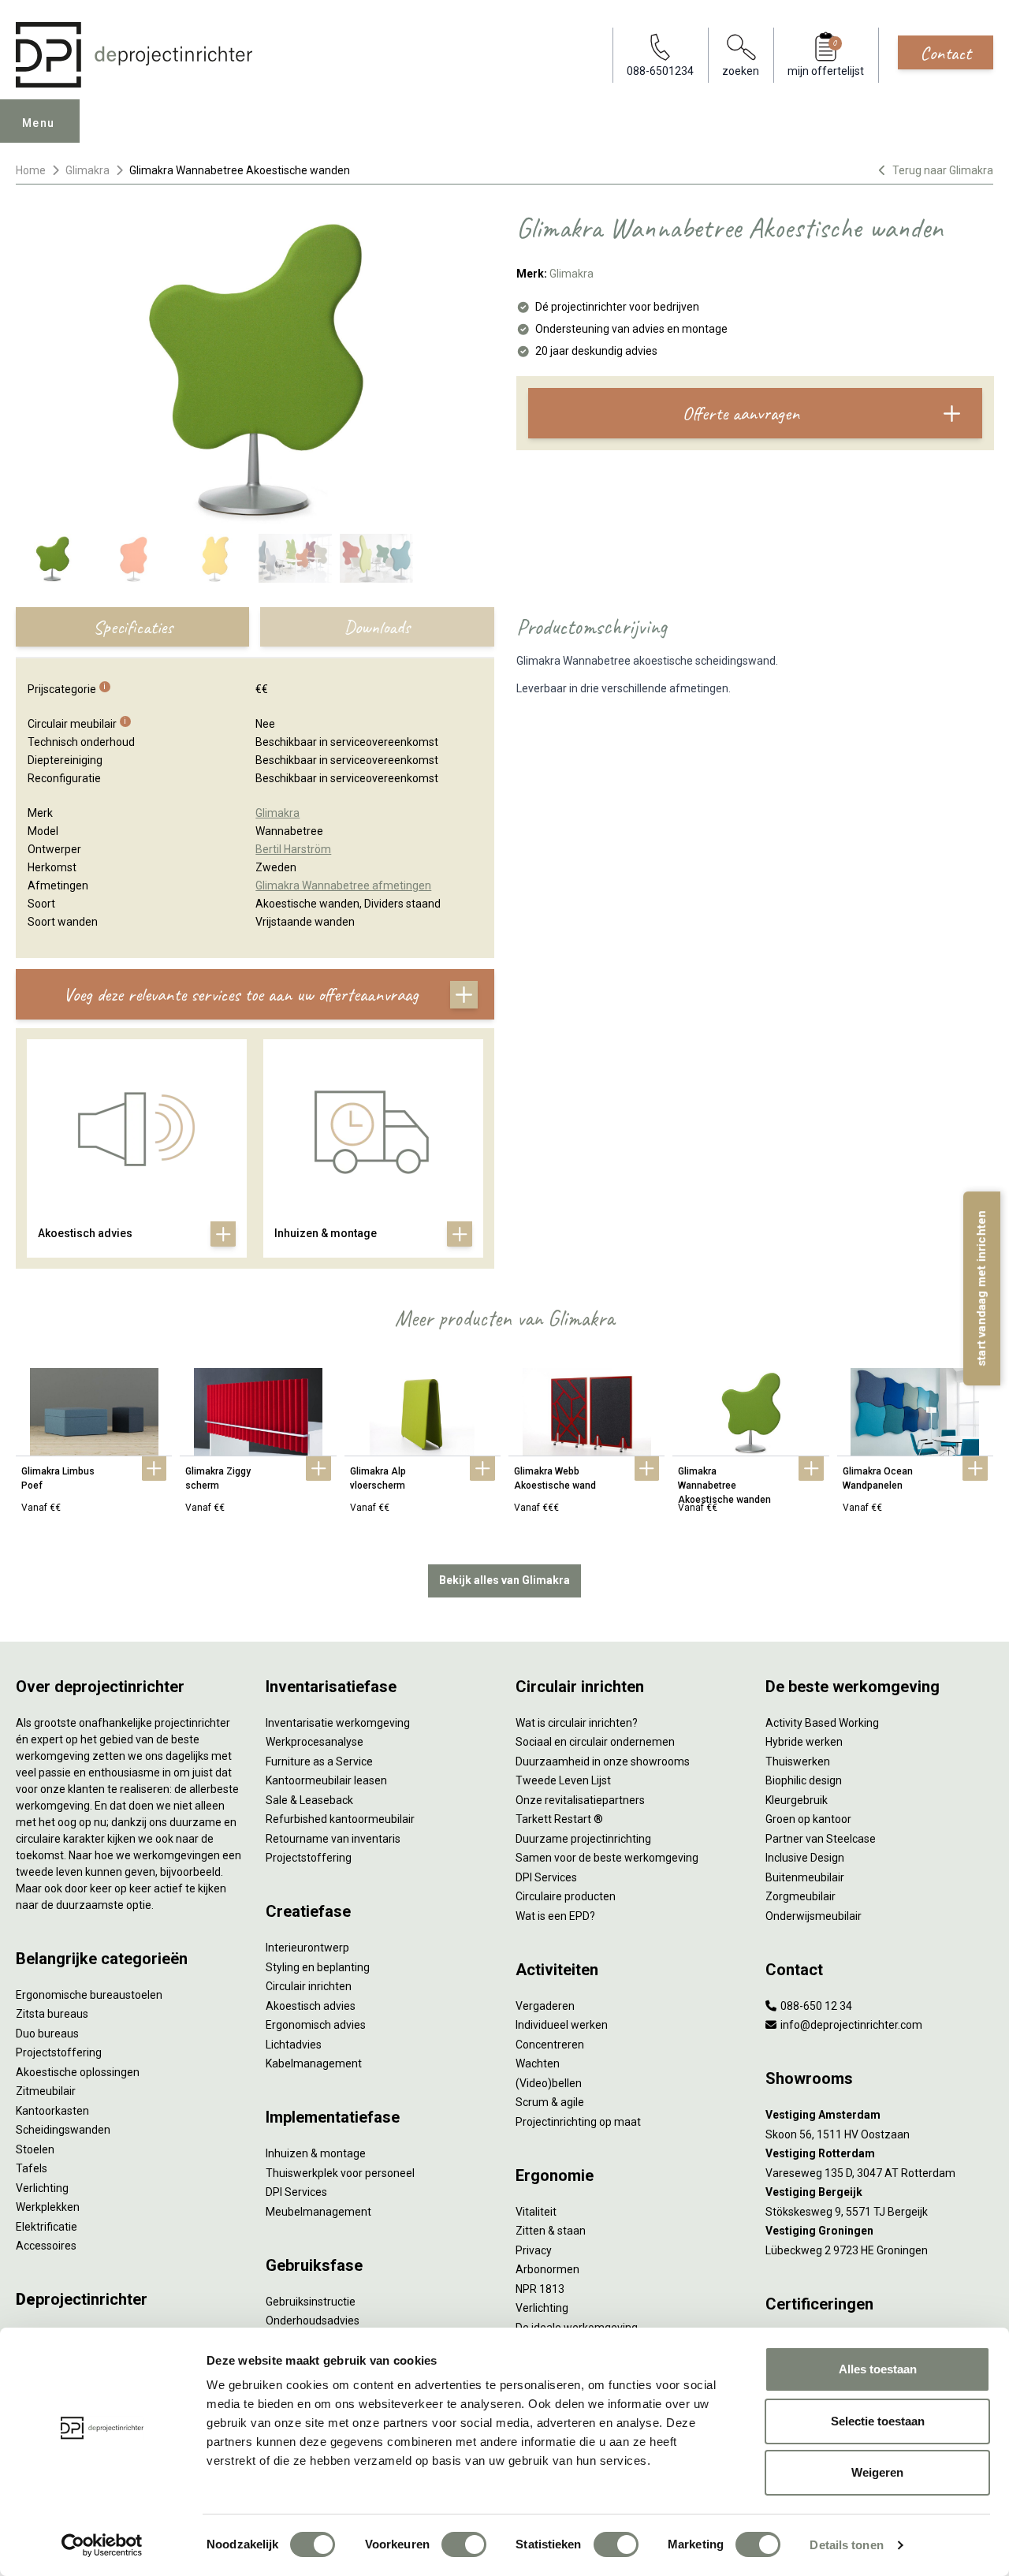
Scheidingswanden (63, 2130)
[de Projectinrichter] (134, 55)
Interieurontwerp (307, 1948)
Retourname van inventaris (333, 1839)
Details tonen (846, 2545)
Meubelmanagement (318, 2212)
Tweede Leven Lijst (563, 1780)
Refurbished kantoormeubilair (340, 1819)
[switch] (464, 2544)
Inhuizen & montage (316, 2153)
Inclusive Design (805, 1858)
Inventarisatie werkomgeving (338, 1723)
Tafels (32, 2168)
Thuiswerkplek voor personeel (340, 2173)
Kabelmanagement (314, 2063)
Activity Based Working (822, 1723)
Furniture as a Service (319, 1761)
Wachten (538, 2063)
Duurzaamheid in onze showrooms (603, 1761)
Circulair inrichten (309, 1986)
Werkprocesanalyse (315, 1742)
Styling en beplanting (318, 1967)
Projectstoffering (59, 2052)
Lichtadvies (294, 2045)
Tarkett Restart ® (559, 1819)
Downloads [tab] (377, 627)
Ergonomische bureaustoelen (89, 1995)
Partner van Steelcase (821, 1839)
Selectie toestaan (878, 2421)
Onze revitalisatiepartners (580, 1800)
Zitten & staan (551, 2231)
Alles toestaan (878, 2369)
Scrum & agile (550, 2102)
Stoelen (35, 2149)
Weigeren (877, 2472)
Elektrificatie (47, 2227)
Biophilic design (804, 1780)
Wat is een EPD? (555, 1916)
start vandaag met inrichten (981, 1288)
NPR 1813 (540, 2289)
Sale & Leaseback (309, 1800)
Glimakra (87, 170)
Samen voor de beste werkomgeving (607, 1858)
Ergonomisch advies (316, 2025)
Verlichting (42, 2188)
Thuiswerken (798, 1761)
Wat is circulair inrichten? (577, 1723)
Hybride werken (804, 1742)
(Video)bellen (549, 2083)
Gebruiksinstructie (311, 2302)
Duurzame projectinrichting (583, 1839)
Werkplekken (48, 2207)
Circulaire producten (566, 1896)
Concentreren (550, 2045)
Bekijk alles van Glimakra (504, 1580)
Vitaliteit (536, 2212)
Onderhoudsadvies (313, 2321)
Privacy (534, 2250)
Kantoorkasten (52, 2111)
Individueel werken (562, 2025)
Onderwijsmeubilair (814, 1916)
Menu (39, 123)
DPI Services (296, 2192)
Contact (946, 53)
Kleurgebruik (797, 1800)
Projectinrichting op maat (578, 2122)
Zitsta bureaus (52, 2014)
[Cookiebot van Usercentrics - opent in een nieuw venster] (102, 2545)
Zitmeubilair (46, 2091)
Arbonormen (547, 2269)
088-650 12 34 (815, 2006)
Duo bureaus (47, 2034)
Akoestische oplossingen (78, 2072)
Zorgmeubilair (800, 1896)
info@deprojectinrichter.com (850, 2025)
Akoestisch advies (311, 2006)
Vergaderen (545, 2006)
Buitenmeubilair (805, 1877)
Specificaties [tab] (133, 627)
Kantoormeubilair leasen (326, 1780)
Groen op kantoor (808, 1819)
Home (31, 170)
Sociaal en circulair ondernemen (595, 1742)
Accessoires (46, 2246)
